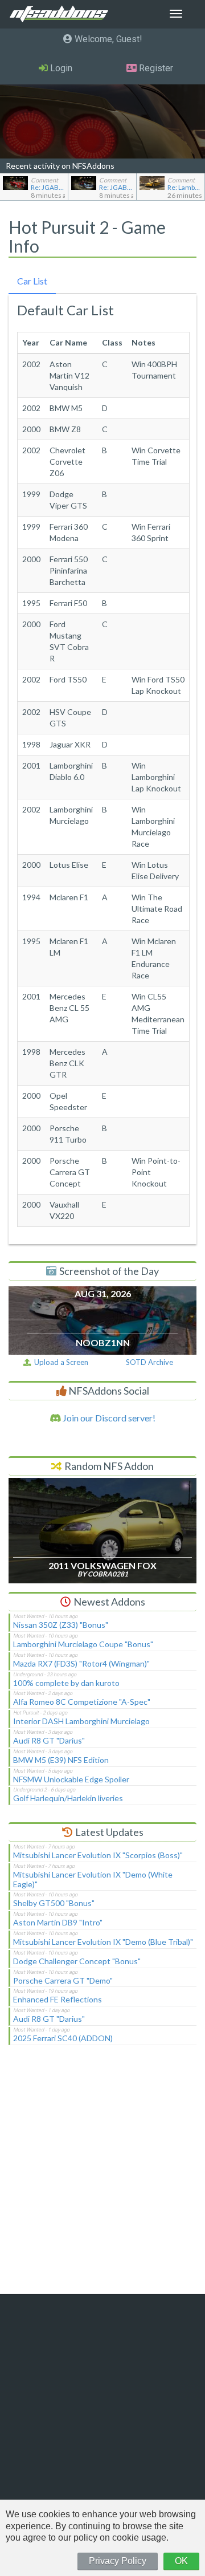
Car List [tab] (32, 281)
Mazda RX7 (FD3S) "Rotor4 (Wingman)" (81, 1663)
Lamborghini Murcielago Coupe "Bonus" (83, 1644)
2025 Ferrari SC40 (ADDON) (63, 2038)
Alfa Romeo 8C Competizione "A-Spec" (82, 1702)
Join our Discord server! (108, 1418)
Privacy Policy (118, 2561)
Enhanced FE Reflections (58, 1999)
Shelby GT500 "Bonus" (54, 1903)
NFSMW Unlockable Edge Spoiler (71, 1779)
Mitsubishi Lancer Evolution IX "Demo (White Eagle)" (93, 1879)
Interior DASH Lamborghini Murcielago (81, 1721)
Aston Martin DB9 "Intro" (58, 1922)
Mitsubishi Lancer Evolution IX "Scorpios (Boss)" (98, 1855)
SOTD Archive (149, 1362)
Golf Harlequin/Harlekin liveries (68, 1798)
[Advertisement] (102, 2177)
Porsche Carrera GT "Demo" (63, 1980)
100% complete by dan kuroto (66, 1683)
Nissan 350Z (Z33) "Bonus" (61, 1625)
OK (181, 2561)
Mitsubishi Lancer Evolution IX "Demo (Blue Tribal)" (103, 1942)
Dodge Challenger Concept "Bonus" (77, 1961)
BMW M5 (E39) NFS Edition (61, 1760)
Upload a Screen (60, 1362)
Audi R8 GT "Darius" (49, 1740)
